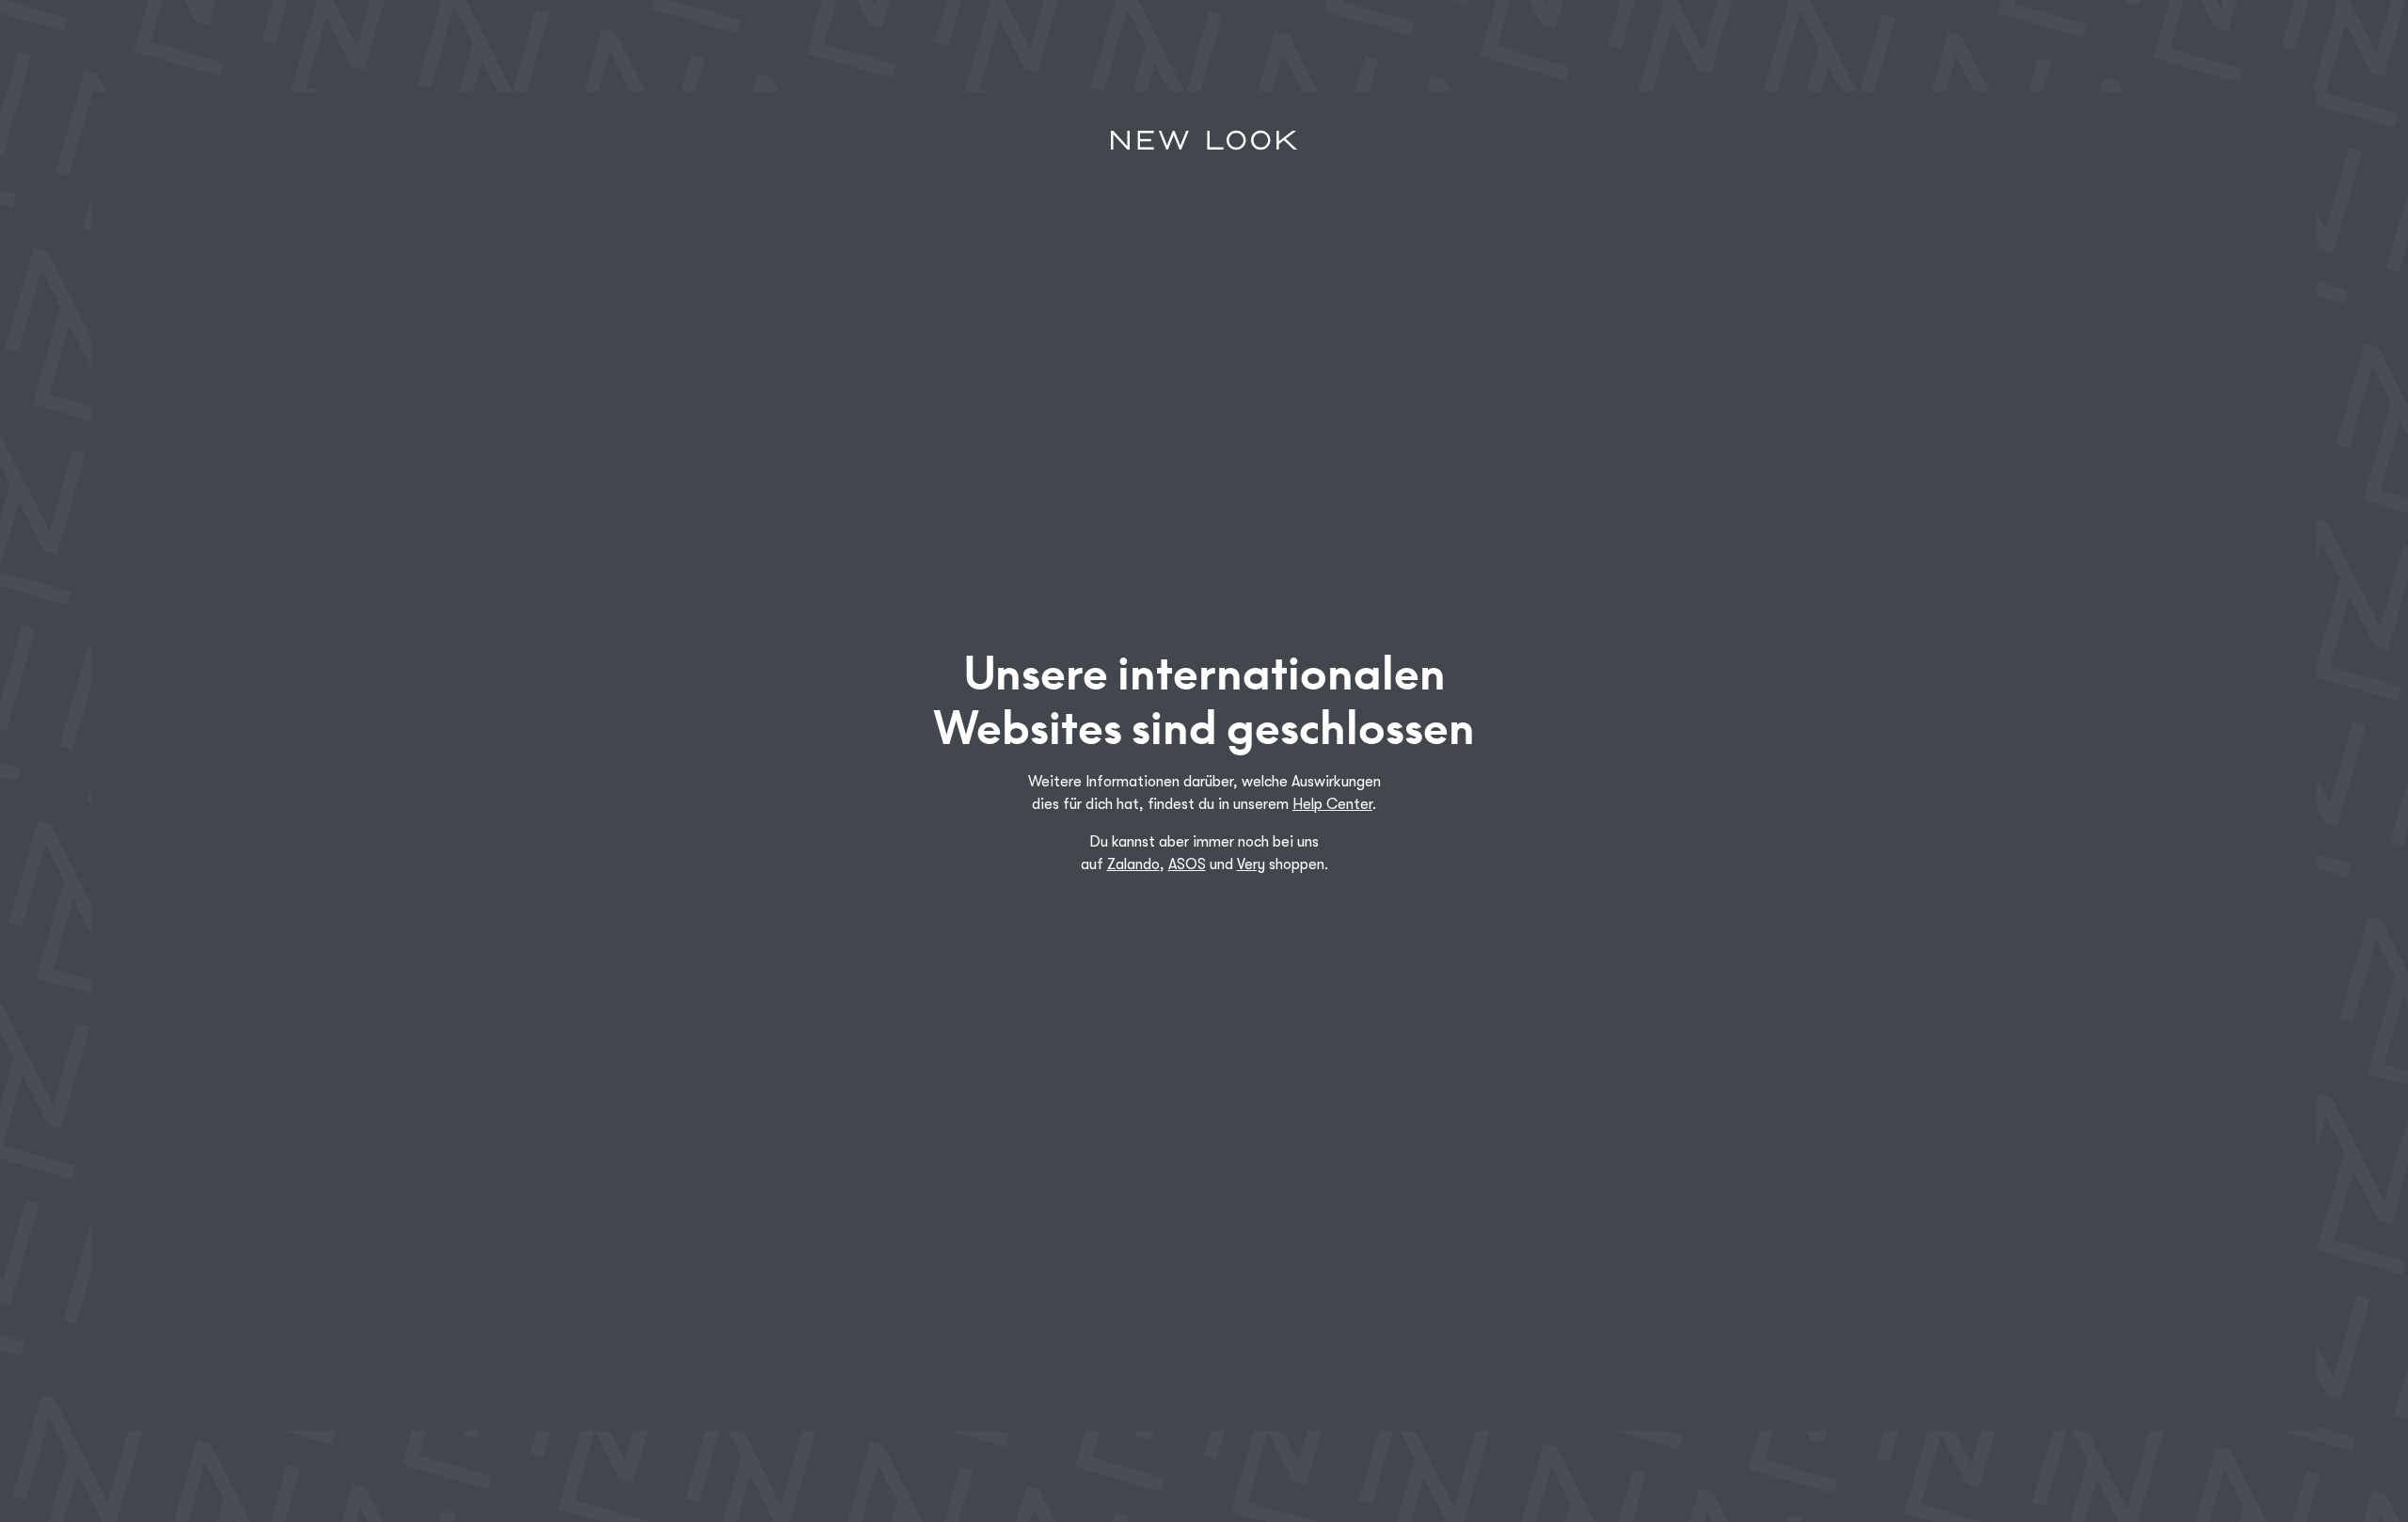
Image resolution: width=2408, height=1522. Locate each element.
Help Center (1332, 804)
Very (1251, 864)
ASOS (1187, 864)
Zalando (1133, 864)
